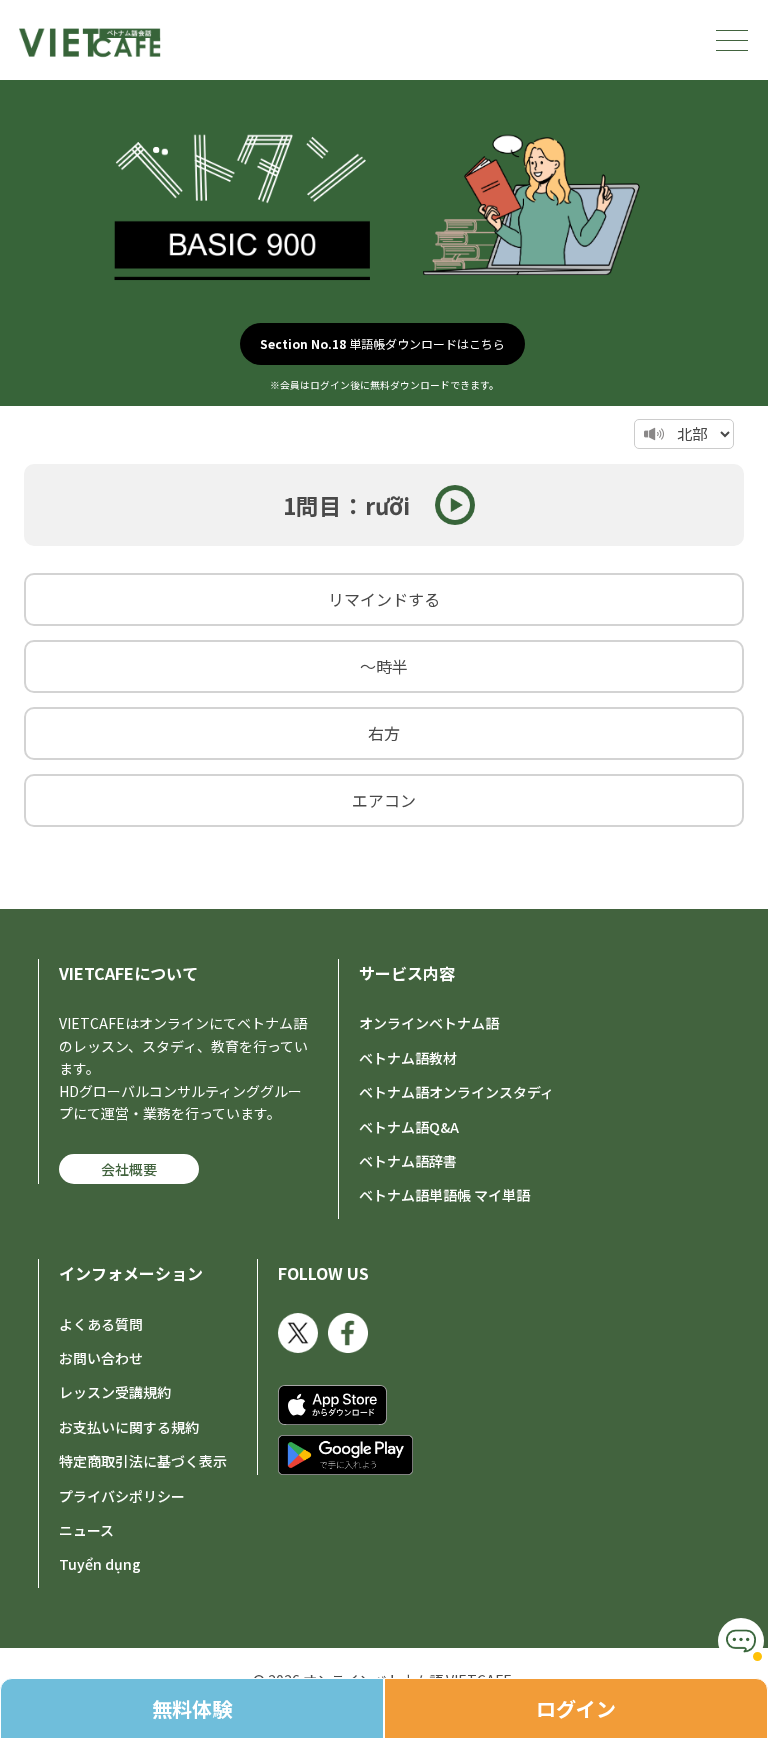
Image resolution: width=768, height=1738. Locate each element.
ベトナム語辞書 (408, 1161)
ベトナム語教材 (408, 1058)
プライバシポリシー (122, 1496)
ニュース (86, 1530)
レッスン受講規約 (115, 1392)
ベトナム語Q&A (409, 1127)
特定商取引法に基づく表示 (143, 1461)
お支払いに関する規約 (129, 1427)
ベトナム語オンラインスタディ (456, 1092)
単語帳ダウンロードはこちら (382, 343)
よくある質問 (101, 1324)
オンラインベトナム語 (429, 1023)
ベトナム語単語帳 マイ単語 (444, 1195)
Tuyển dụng (100, 1564)
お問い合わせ (101, 1358)
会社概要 (129, 1169)
